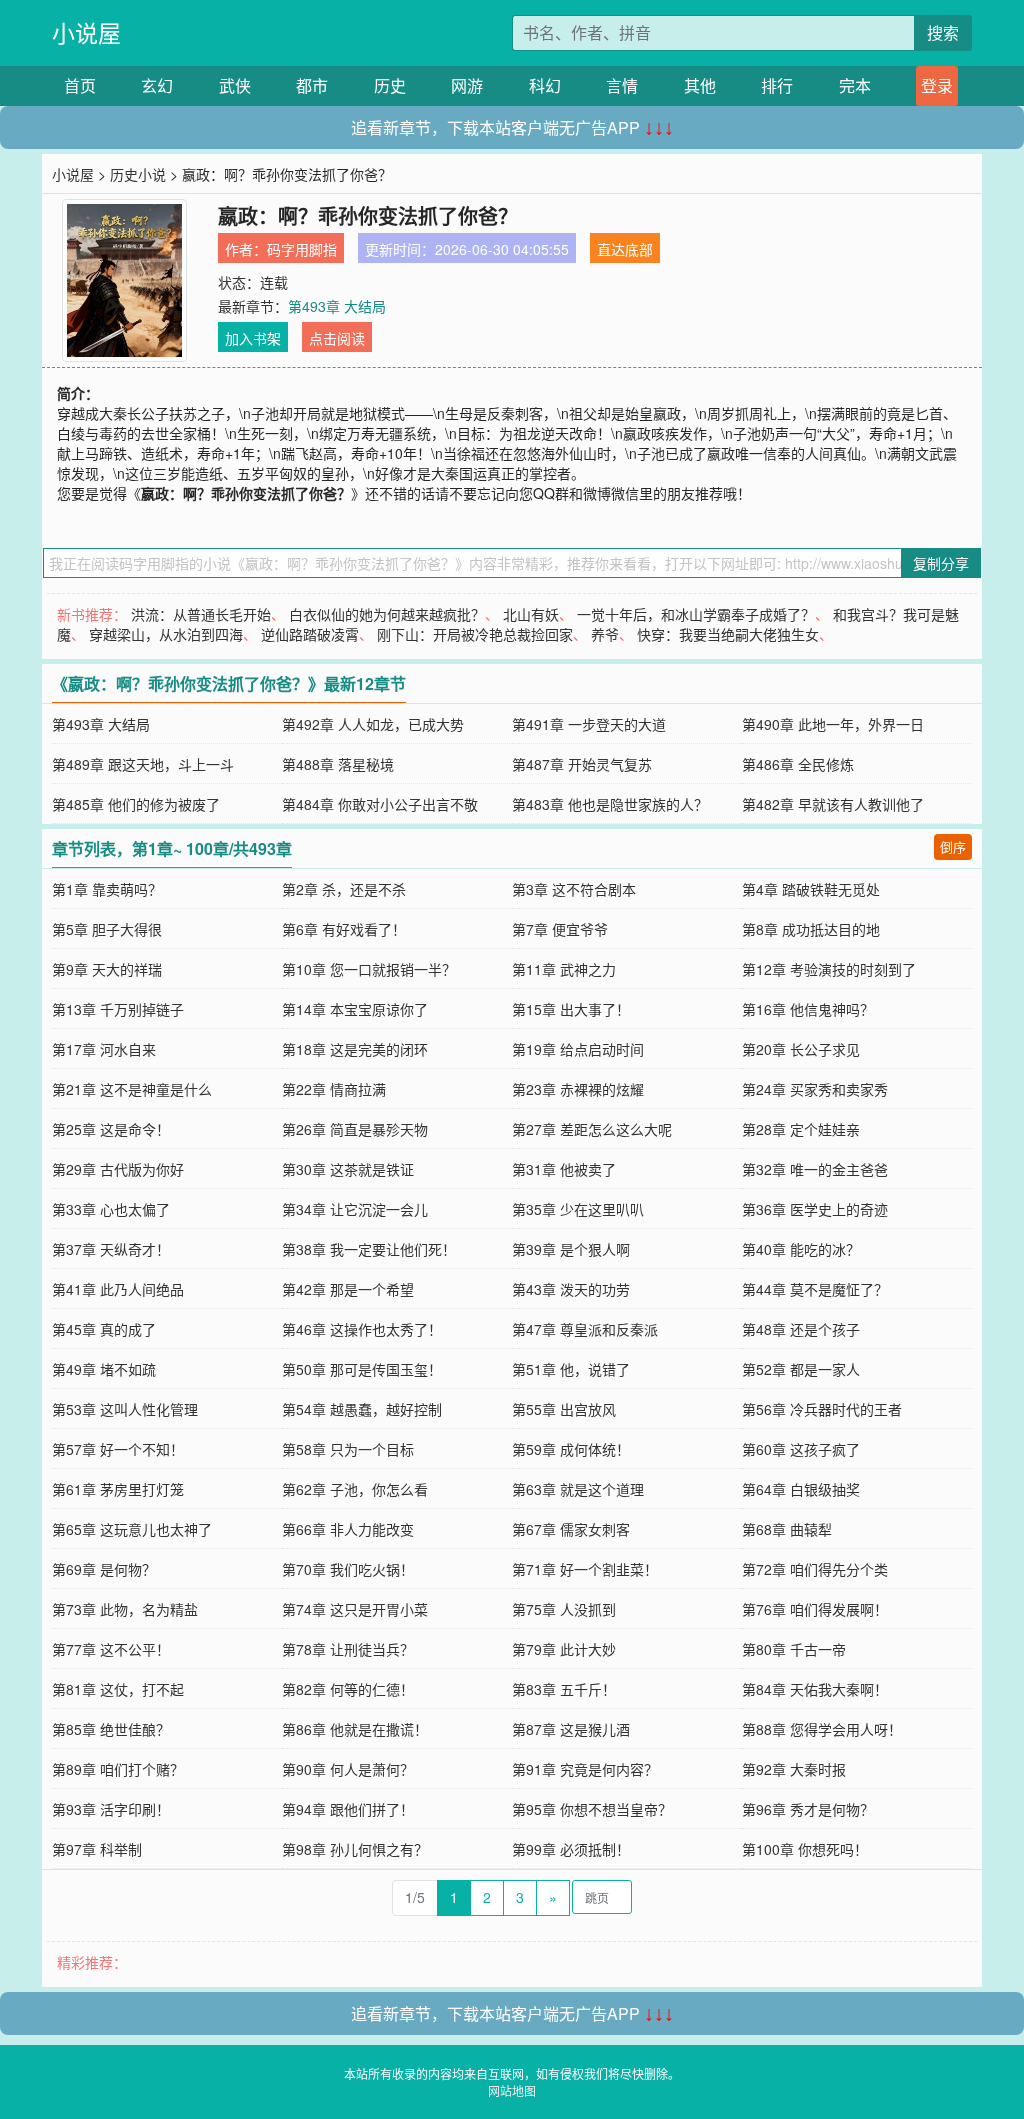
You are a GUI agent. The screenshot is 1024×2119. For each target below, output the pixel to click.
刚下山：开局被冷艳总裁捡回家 (475, 634)
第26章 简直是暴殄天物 (355, 1129)
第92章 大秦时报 (794, 1769)
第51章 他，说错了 (571, 1369)
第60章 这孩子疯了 (801, 1449)
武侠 (235, 85)
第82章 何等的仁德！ (348, 1689)
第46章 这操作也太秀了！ (362, 1329)
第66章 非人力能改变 (348, 1529)
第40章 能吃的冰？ (801, 1249)
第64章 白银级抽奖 (801, 1489)
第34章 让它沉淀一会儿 (355, 1209)
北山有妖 (531, 614)
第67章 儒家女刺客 (571, 1529)
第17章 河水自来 (104, 1049)
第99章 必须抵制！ (571, 1849)
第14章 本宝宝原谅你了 (355, 1009)
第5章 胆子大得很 (107, 929)
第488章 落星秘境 (338, 764)
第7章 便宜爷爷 (560, 929)
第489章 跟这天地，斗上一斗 (143, 764)
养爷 (605, 634)
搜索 (943, 32)
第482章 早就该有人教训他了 (833, 804)
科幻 (545, 85)
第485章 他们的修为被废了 (136, 804)
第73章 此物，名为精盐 (125, 1609)
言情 (622, 85)
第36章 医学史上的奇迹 (815, 1209)
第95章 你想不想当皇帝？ (592, 1809)
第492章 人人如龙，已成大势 (373, 724)
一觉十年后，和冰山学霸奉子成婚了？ (696, 614)
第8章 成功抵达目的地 (811, 929)
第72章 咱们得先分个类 (815, 1569)
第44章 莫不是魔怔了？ (815, 1289)
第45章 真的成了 (104, 1329)
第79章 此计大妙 (564, 1649)
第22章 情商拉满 (334, 1089)
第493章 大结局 (337, 306)
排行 (777, 85)
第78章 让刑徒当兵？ (348, 1649)
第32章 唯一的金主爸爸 (815, 1169)
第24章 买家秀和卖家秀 (815, 1089)
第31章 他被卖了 (564, 1169)
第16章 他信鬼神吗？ (808, 1009)
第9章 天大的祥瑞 (107, 969)
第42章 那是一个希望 (348, 1289)
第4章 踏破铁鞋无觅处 (811, 889)
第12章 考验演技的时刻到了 (829, 969)
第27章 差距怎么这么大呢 (592, 1129)
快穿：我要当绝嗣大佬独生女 (728, 634)
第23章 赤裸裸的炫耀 (578, 1089)
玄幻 (157, 85)
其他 (700, 85)
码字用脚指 (302, 249)
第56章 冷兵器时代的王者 (822, 1409)
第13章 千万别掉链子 (118, 1009)
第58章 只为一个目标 (348, 1449)
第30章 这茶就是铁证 (348, 1169)
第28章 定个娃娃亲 (801, 1129)
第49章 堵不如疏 (104, 1369)
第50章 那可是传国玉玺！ (362, 1369)
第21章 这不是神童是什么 (132, 1089)
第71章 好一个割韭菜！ (585, 1569)
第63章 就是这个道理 (578, 1489)
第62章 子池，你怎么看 (355, 1489)
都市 (312, 85)
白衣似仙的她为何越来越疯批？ (387, 614)
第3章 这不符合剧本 (574, 889)
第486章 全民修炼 (798, 764)
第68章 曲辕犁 (787, 1529)
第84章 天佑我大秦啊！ (815, 1689)
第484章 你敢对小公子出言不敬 (380, 804)
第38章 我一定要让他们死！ (369, 1249)
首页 (80, 85)
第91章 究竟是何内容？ (585, 1769)
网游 (467, 85)
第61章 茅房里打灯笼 (118, 1489)
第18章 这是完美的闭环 (355, 1049)
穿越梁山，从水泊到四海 (166, 634)
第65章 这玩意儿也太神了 (132, 1529)
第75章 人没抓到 (564, 1609)
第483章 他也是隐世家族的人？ (610, 804)
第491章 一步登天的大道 (589, 724)
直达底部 (625, 249)
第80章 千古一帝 (794, 1649)
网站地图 (512, 2090)
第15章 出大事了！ (571, 1009)
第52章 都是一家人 (801, 1369)
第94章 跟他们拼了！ (348, 1809)
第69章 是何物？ (104, 1569)
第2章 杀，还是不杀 (344, 889)
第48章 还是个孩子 (801, 1329)
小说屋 (86, 32)
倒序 (953, 846)
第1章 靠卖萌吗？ (107, 889)
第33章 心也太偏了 (111, 1209)
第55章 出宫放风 (564, 1409)
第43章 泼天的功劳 (571, 1289)
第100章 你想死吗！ (805, 1849)
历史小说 (138, 174)
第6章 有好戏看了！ (344, 929)
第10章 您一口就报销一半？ (369, 969)
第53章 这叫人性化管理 (125, 1409)
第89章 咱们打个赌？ (118, 1769)
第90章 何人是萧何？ (348, 1769)
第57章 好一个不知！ (118, 1449)
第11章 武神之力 (564, 969)
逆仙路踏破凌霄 (310, 634)
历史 (390, 85)
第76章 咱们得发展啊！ (815, 1609)
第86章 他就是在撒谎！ (355, 1729)
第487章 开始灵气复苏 (582, 764)
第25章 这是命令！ (111, 1129)
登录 (937, 85)
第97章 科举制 (97, 1849)
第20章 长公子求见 (801, 1049)
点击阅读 (337, 338)
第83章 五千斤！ (564, 1689)
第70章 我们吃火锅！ (348, 1569)
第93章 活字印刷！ (111, 1809)
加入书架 (253, 338)
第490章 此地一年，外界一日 (833, 724)
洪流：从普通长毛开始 (201, 614)
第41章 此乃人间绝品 (118, 1289)
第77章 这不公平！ (111, 1649)
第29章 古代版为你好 (118, 1169)
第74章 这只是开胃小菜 (355, 1609)
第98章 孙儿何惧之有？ (355, 1849)
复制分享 (941, 563)
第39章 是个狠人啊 (571, 1249)
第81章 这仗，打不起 (118, 1689)
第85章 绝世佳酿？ (111, 1729)
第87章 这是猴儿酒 (571, 1729)
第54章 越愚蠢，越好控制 (362, 1409)
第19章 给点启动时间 (578, 1049)
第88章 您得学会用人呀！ (822, 1729)
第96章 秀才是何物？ (808, 1809)
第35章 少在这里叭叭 (578, 1209)
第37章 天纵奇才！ (111, 1249)
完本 (855, 85)
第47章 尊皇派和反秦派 (585, 1329)
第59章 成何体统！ (571, 1449)
